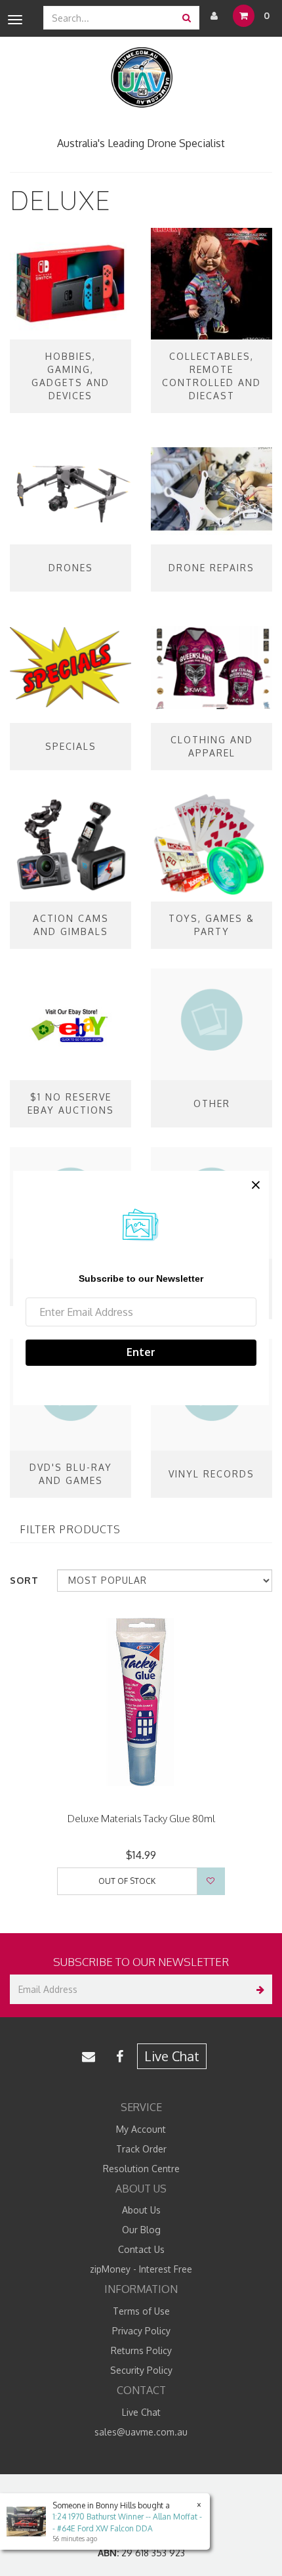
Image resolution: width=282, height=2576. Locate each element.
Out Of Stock (127, 1881)
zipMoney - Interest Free (141, 2269)
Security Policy (141, 2370)
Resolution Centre (141, 2169)
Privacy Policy (141, 2331)
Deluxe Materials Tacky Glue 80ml (141, 1819)
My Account (141, 2129)
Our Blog (141, 2230)
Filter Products (70, 1530)
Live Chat (172, 2056)
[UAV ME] (141, 78)
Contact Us (141, 2249)
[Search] (187, 18)
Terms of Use (141, 2311)
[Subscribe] (257, 1989)
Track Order (141, 2149)
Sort (24, 1580)
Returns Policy (141, 2350)
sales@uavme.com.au (141, 2432)
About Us (141, 2210)
